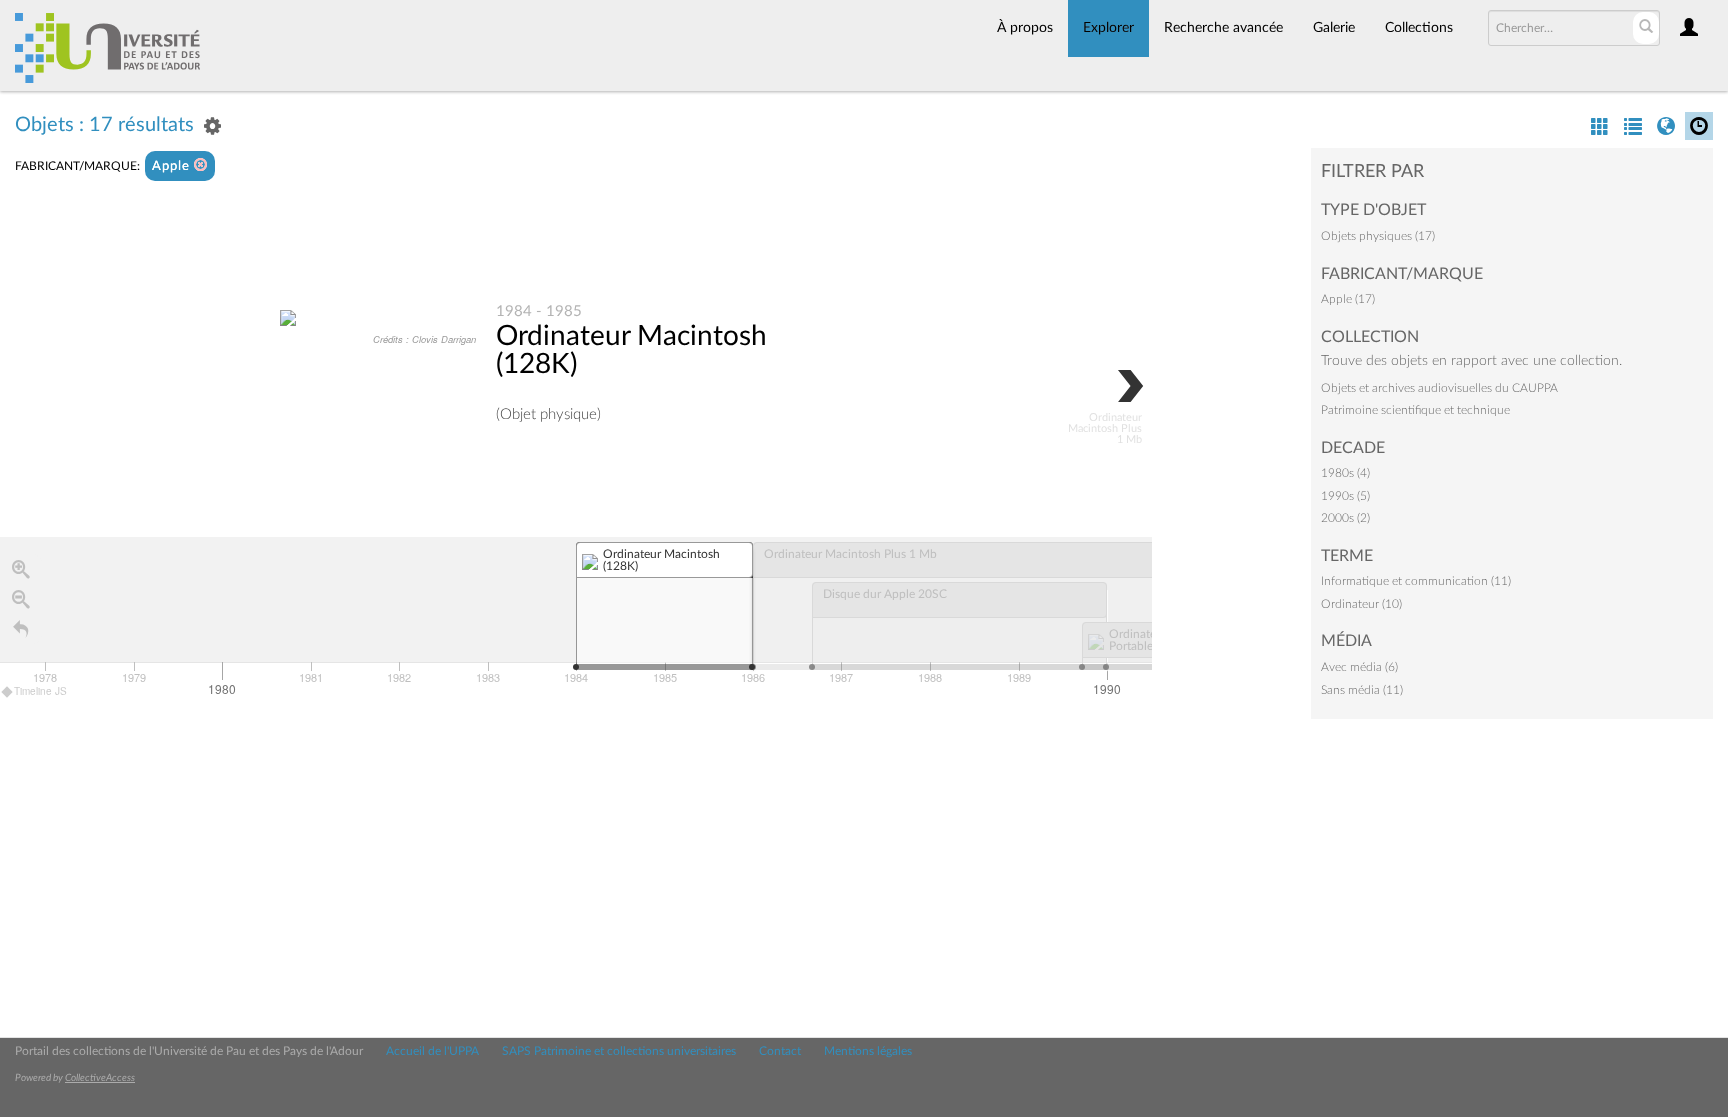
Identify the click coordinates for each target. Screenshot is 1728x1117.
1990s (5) (1345, 496)
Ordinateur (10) (1361, 604)
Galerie (1334, 28)
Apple (173, 166)
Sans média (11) (1362, 690)
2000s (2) (1345, 518)
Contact (780, 1051)
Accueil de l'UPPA (432, 1051)
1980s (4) (1345, 473)
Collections (1419, 28)
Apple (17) (1348, 299)
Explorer (1108, 28)
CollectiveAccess (100, 1078)
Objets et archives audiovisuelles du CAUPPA (1439, 388)
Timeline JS (40, 691)
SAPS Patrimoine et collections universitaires (619, 1051)
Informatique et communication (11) (1416, 581)
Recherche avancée (1223, 28)
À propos (1025, 28)
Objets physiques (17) (1378, 236)
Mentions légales (868, 1051)
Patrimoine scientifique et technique (1415, 410)
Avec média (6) (1359, 667)
